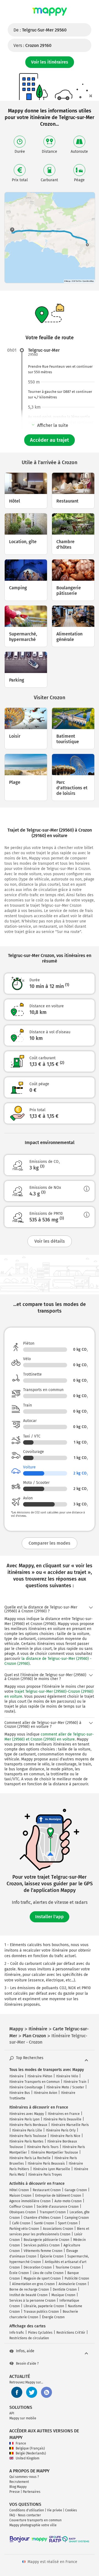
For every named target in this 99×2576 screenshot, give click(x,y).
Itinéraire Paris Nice (65, 2136)
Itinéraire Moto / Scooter (65, 2087)
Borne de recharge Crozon (29, 2290)
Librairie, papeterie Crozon (44, 2306)
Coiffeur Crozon (21, 2207)
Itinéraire (16, 2076)
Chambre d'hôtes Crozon (42, 2218)
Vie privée (55, 2510)
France (21, 2443)
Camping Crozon (77, 2218)
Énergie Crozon (53, 2317)
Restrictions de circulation (29, 2338)
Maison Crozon (20, 2196)
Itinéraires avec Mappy (27, 2114)
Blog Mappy (18, 2487)
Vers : (32, 45)
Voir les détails (50, 1241)
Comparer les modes (50, 1543)
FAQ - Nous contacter (25, 2515)
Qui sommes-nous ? (24, 2477)
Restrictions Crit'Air (71, 2333)
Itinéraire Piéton (40, 2076)
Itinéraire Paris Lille (27, 2130)
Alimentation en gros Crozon (33, 2284)
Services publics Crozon (42, 2245)
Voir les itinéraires (50, 62)
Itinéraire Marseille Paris (70, 2125)
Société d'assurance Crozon (58, 2207)
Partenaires (32, 2492)
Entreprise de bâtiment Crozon (58, 2196)
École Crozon (19, 2273)
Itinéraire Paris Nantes (26, 2141)
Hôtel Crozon (19, 2190)
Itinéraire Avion (46, 2093)
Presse (15, 2492)
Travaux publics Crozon (41, 2312)
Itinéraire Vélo (67, 2076)
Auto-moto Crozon (68, 2201)
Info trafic (17, 2333)
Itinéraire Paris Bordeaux (28, 2125)
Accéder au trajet (50, 440)
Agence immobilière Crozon (30, 2201)
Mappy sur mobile (23, 2418)
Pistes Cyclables (40, 2333)
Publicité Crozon (77, 2278)
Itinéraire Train (75, 2082)
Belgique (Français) (30, 2448)
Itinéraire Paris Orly (61, 2130)
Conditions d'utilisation (27, 2510)
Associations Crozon (58, 2229)
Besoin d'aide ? (27, 2364)
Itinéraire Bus (20, 2093)
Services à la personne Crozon (32, 2301)
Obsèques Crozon (23, 2212)
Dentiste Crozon (65, 2290)
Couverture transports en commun (35, 2520)
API (12, 2413)
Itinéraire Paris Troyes (45, 2175)
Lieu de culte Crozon (48, 2273)
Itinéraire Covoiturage (26, 2087)
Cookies (71, 2510)
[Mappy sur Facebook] (17, 2392)
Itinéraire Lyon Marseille (52, 2169)
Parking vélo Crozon (24, 2229)
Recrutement (19, 2482)
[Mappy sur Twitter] (32, 2392)
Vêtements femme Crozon (43, 2251)
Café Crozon (21, 2223)
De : (40, 30)
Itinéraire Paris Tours (43, 2147)
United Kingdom (28, 2458)
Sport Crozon (68, 2223)
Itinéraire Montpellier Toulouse (54, 2152)
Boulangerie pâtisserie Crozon (46, 2240)
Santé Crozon (44, 2223)
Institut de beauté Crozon (28, 2295)
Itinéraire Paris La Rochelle (30, 2158)
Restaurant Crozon (47, 2190)
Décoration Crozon (38, 2267)
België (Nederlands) (31, 2453)
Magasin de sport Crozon (42, 2278)
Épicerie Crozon (52, 2256)
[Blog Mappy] (46, 2392)
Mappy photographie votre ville (33, 2525)
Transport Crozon (53, 2212)
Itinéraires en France (64, 2114)
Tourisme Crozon (68, 2267)
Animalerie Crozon (72, 2284)
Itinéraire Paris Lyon (24, 2119)
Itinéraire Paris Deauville (62, 2119)
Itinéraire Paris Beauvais (46, 2164)
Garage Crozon (76, 2190)
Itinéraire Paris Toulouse (28, 2136)
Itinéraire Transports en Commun (35, 2082)
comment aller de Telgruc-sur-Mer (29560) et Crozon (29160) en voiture (49, 1737)
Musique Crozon (63, 2295)
